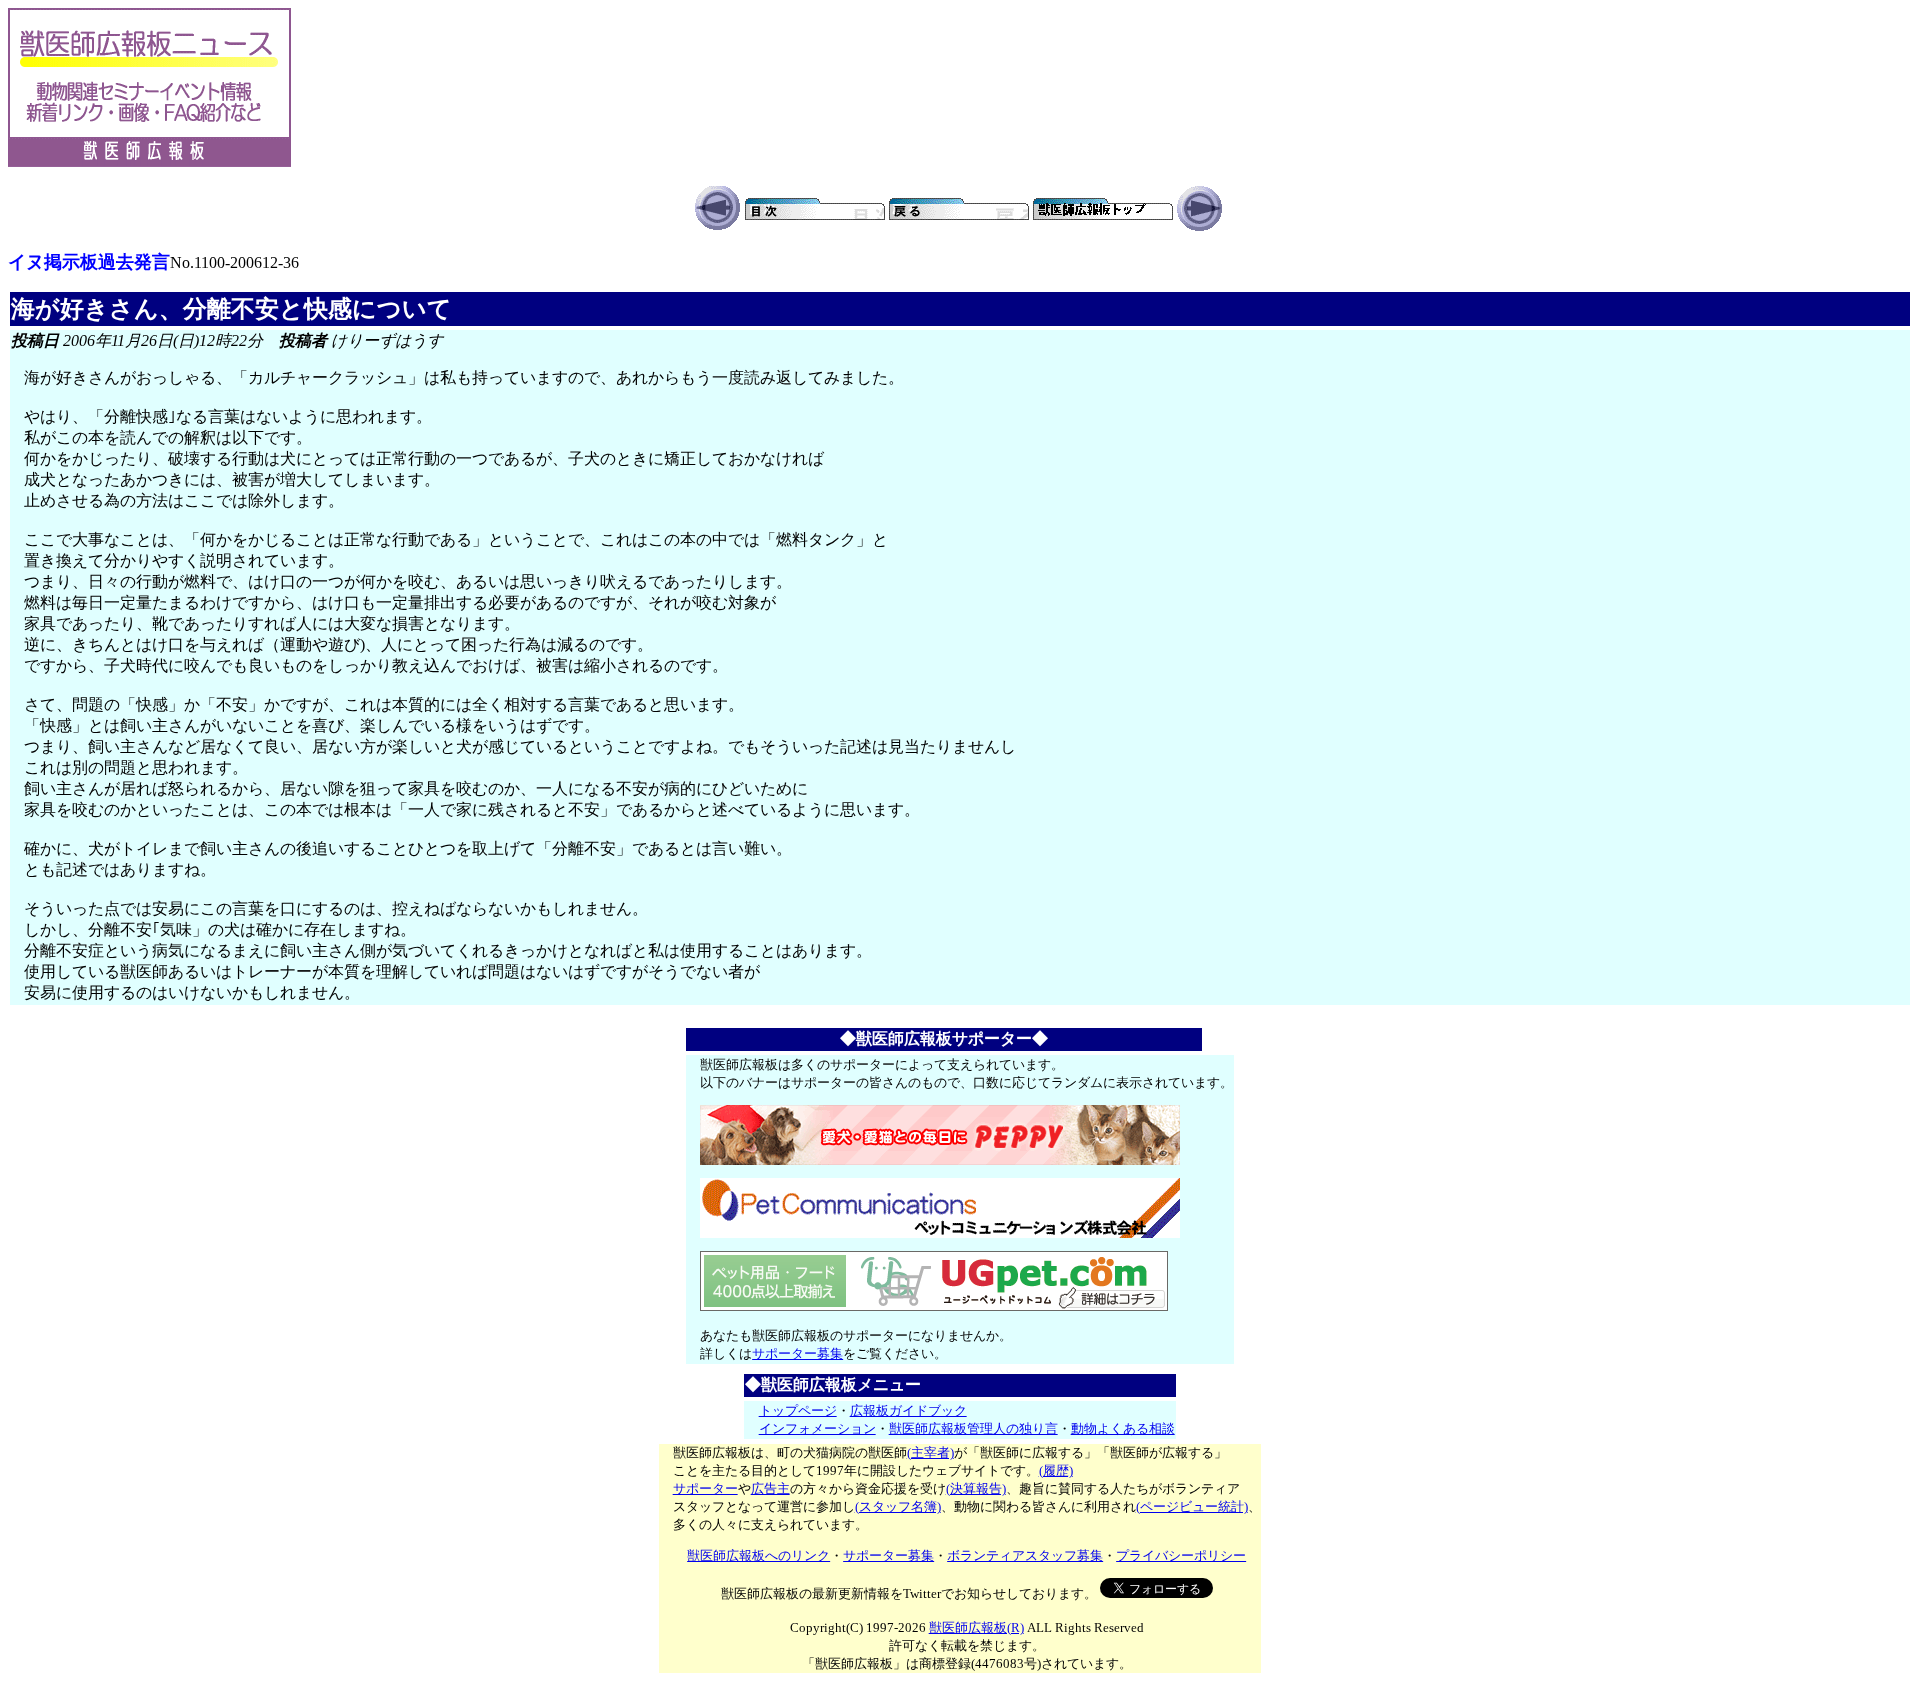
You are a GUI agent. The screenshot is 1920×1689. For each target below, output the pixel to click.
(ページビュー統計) (1192, 1506)
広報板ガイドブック (908, 1410)
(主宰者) (930, 1452)
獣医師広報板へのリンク (758, 1555)
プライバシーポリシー (1181, 1555)
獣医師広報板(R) (976, 1627)
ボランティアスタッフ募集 (1025, 1555)
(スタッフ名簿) (898, 1506)
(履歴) (1056, 1470)
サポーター (705, 1488)
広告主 (770, 1488)
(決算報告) (976, 1488)
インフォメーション (817, 1428)
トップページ (798, 1410)
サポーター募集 (797, 1353)
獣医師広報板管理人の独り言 (973, 1428)
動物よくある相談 (1123, 1428)
